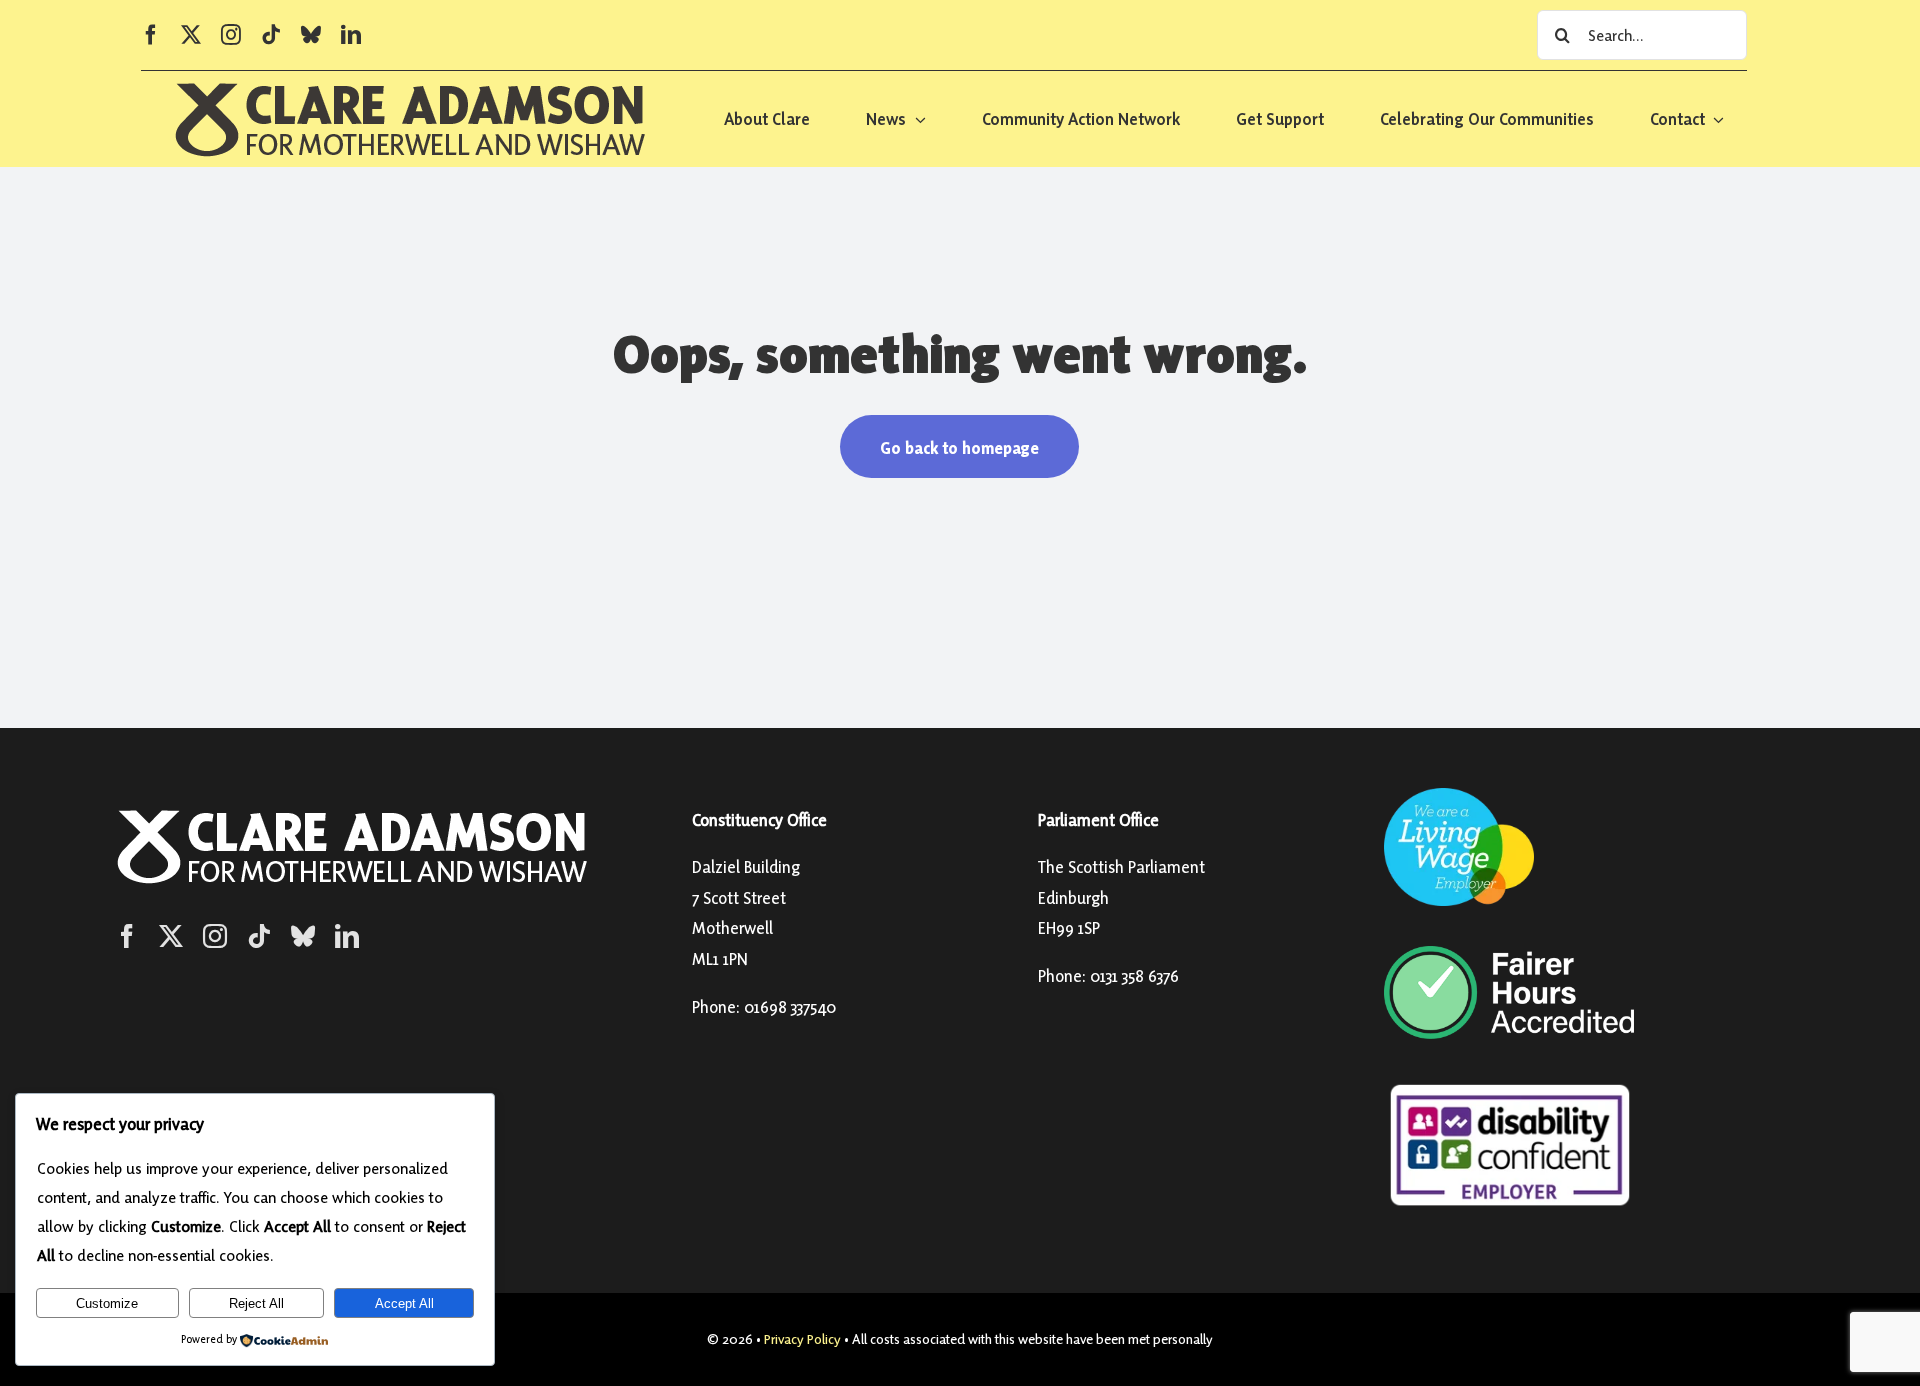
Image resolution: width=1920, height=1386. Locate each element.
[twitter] (191, 35)
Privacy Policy (802, 1339)
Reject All (256, 1303)
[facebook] (151, 35)
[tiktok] (271, 35)
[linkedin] (351, 35)
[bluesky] (311, 35)
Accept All (404, 1303)
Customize (107, 1303)
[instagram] (231, 35)
